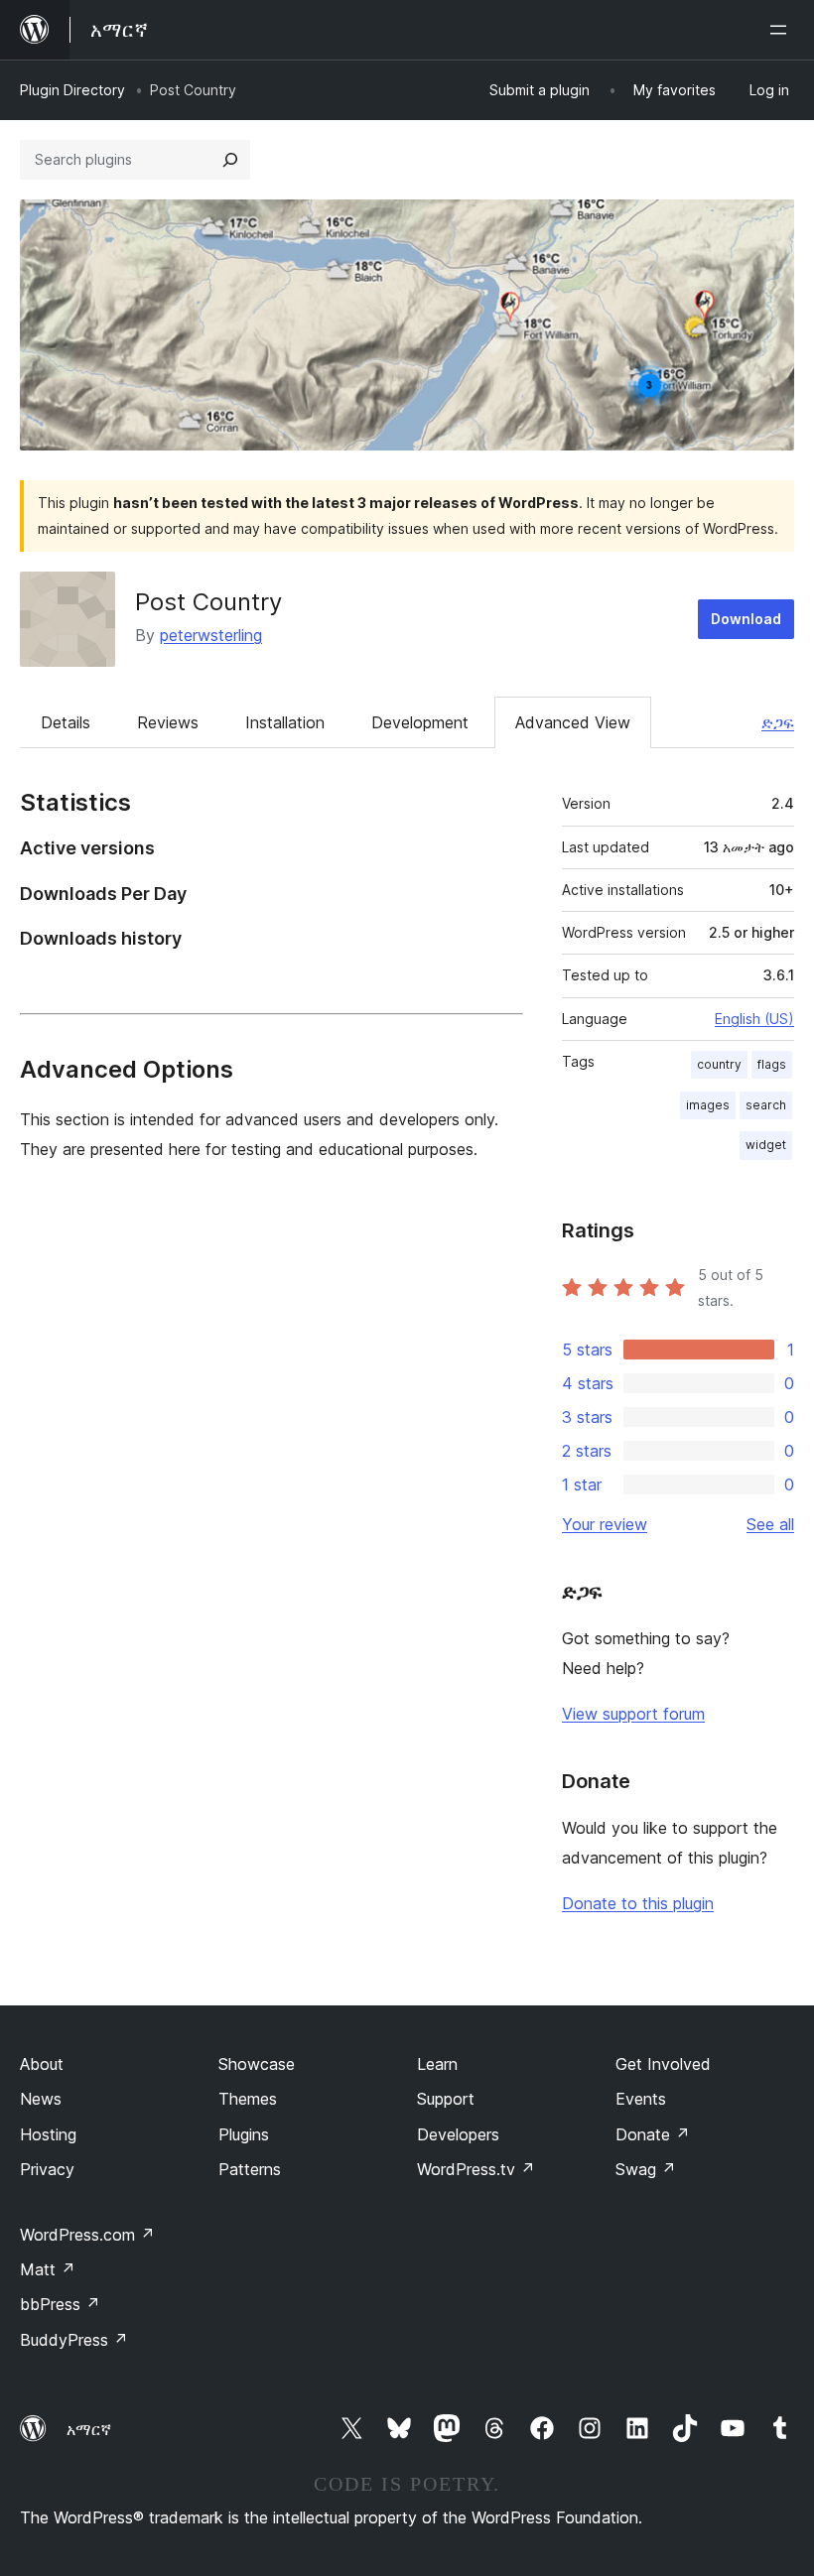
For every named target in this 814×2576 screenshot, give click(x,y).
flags (772, 1064)
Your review (605, 1524)
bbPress (60, 2304)
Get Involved (663, 2064)
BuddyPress (74, 2340)
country (719, 1064)
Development (420, 722)
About (42, 2064)
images (708, 1105)
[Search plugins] (230, 160)
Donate (653, 2134)
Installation (285, 722)
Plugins (244, 2134)
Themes (248, 2099)
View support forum (633, 1714)
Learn (437, 2064)
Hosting (48, 2134)
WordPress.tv (476, 2169)
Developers (458, 2134)
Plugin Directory (72, 90)
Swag (646, 2169)
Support (446, 2099)
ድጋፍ (778, 722)
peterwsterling (211, 635)
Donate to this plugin (638, 1903)
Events (641, 2099)
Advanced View (573, 722)
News (41, 2099)
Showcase (257, 2064)
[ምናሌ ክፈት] (782, 30)
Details (66, 722)
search (766, 1105)
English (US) (754, 1019)
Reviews (168, 722)
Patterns (250, 2169)
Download (746, 619)
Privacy (47, 2169)
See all (770, 1524)
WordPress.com (87, 2235)
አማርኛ (89, 2429)
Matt (48, 2269)
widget (766, 1145)
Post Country (208, 602)
